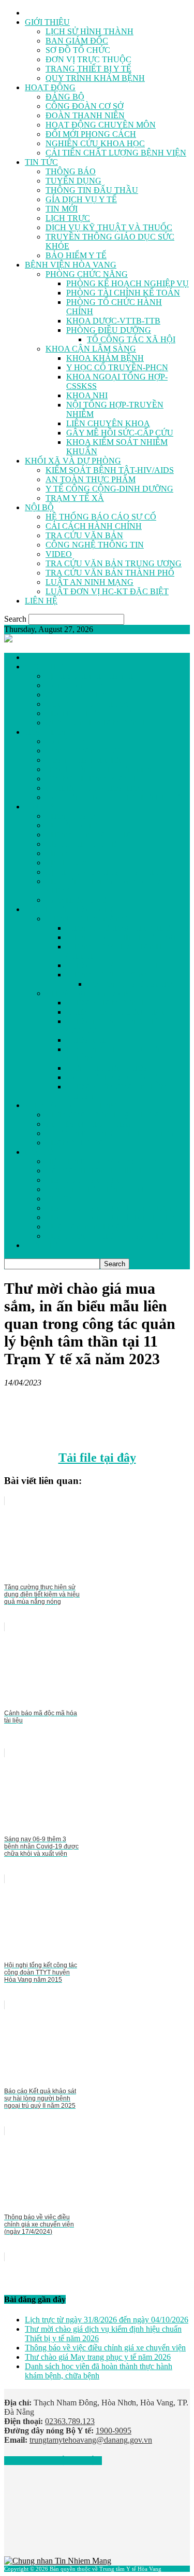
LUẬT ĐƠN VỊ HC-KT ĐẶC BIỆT (107, 591)
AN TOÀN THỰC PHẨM (91, 479)
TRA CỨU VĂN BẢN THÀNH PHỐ (110, 573)
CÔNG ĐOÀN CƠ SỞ (85, 106)
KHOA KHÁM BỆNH (105, 358)
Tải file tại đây (97, 1458)
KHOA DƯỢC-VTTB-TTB (113, 321)
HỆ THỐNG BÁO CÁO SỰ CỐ (101, 517)
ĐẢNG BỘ (65, 97)
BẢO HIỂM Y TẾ (76, 255)
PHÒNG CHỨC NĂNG (87, 274)
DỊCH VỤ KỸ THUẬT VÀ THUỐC (109, 227)
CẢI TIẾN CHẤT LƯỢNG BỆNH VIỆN (116, 153)
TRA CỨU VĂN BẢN (84, 535)
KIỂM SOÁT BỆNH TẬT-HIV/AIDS (110, 470)
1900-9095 (114, 2431)
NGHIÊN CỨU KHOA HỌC (95, 143)
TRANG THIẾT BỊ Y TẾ (88, 69)
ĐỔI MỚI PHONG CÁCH (91, 134)
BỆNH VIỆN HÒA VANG (71, 265)
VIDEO (59, 554)
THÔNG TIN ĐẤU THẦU (92, 190)
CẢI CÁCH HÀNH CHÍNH (94, 526)
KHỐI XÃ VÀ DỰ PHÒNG (73, 461)
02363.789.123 (70, 2421)
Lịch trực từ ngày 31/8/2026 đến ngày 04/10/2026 (107, 2320)
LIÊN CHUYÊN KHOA (108, 423)
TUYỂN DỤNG (73, 181)
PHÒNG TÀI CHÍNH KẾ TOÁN (123, 293)
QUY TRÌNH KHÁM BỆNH (95, 78)
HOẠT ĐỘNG (50, 87)
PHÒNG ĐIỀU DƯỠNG (109, 330)
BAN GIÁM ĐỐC (77, 41)
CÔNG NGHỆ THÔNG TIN (95, 545)
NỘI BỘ (39, 507)
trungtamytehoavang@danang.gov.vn (91, 2440)
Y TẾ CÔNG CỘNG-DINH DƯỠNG (109, 489)
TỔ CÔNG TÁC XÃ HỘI (131, 339)
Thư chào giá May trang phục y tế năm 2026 (98, 2357)
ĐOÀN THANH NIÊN (85, 115)
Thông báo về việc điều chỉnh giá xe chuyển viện (105, 2348)
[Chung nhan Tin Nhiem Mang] (58, 2561)
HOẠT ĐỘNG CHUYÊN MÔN (101, 125)
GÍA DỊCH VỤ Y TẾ (81, 199)
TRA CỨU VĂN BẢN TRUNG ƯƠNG (114, 563)
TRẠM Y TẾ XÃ (75, 498)
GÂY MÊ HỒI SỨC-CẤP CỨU (120, 433)
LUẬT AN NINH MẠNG (89, 582)
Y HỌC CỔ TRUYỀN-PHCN (117, 367)
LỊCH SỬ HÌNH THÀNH (89, 31)
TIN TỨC (41, 162)
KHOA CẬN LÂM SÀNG (91, 349)
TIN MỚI (62, 209)
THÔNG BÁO (71, 171)
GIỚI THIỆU (47, 22)
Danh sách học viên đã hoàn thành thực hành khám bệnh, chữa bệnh (99, 2371)
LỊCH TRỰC (68, 218)
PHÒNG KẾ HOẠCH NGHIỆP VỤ (128, 283)
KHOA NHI (87, 395)
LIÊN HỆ (41, 601)
